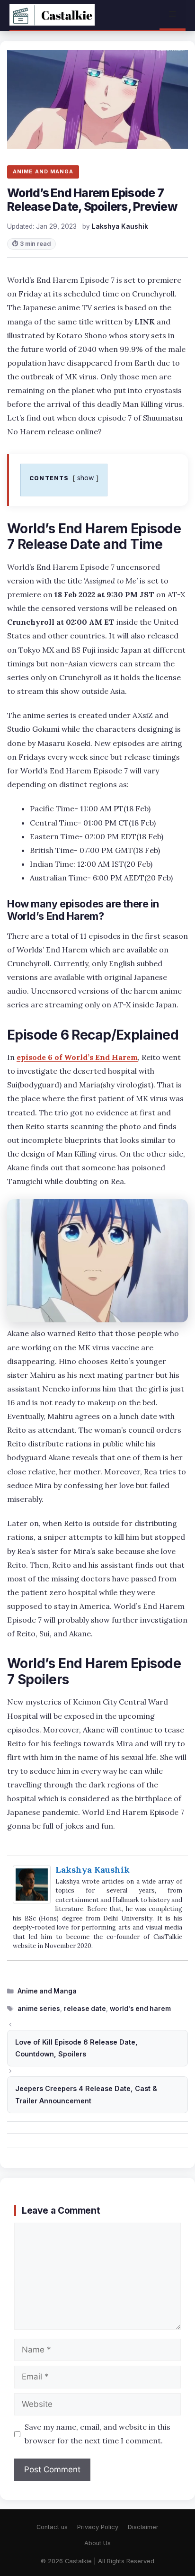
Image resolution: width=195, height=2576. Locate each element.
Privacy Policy (98, 2527)
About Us (97, 2543)
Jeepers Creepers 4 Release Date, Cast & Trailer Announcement (86, 2095)
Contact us (52, 2527)
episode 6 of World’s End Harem (77, 1057)
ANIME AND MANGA (43, 171)
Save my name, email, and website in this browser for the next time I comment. (97, 2434)
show (86, 478)
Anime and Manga (47, 1991)
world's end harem (140, 2009)
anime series (39, 2009)
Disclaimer (143, 2527)
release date (85, 2009)
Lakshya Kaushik (93, 1870)
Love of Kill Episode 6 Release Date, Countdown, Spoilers (76, 2048)
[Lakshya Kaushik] (32, 1901)
